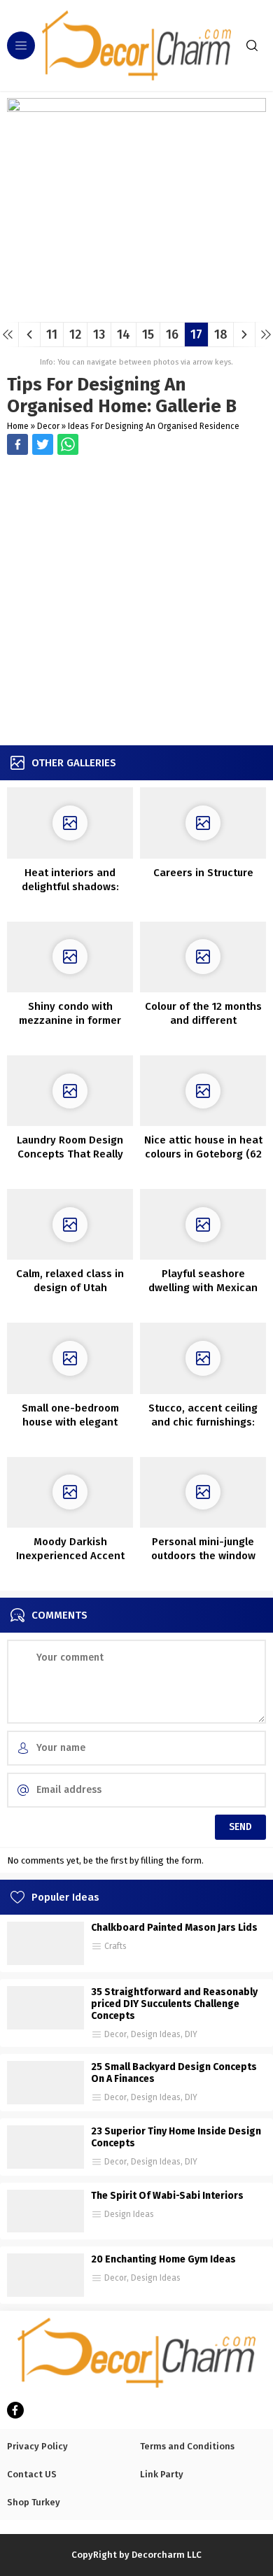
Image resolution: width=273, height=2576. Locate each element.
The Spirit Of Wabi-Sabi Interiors (167, 2196)
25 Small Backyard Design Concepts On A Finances (174, 2073)
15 (148, 335)
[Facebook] (15, 2410)
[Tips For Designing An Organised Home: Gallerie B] (136, 306)
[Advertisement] (136, 602)
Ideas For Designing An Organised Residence (154, 426)
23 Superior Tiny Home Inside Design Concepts (176, 2137)
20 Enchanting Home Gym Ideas (163, 2259)
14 (124, 335)
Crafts (115, 1946)
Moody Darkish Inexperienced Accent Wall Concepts (70, 1556)
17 (196, 335)
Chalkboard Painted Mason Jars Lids (174, 1928)
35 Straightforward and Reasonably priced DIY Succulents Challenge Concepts (174, 2004)
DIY (191, 2034)
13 (99, 335)
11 (52, 335)
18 (221, 335)
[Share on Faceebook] (43, 444)
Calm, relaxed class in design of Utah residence (70, 1288)
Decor (48, 426)
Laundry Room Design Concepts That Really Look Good (70, 1154)
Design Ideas (156, 2034)
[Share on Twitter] (68, 444)
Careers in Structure (203, 873)
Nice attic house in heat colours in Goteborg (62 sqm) (203, 1154)
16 (172, 335)
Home (18, 426)
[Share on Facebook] (17, 444)
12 (75, 335)
